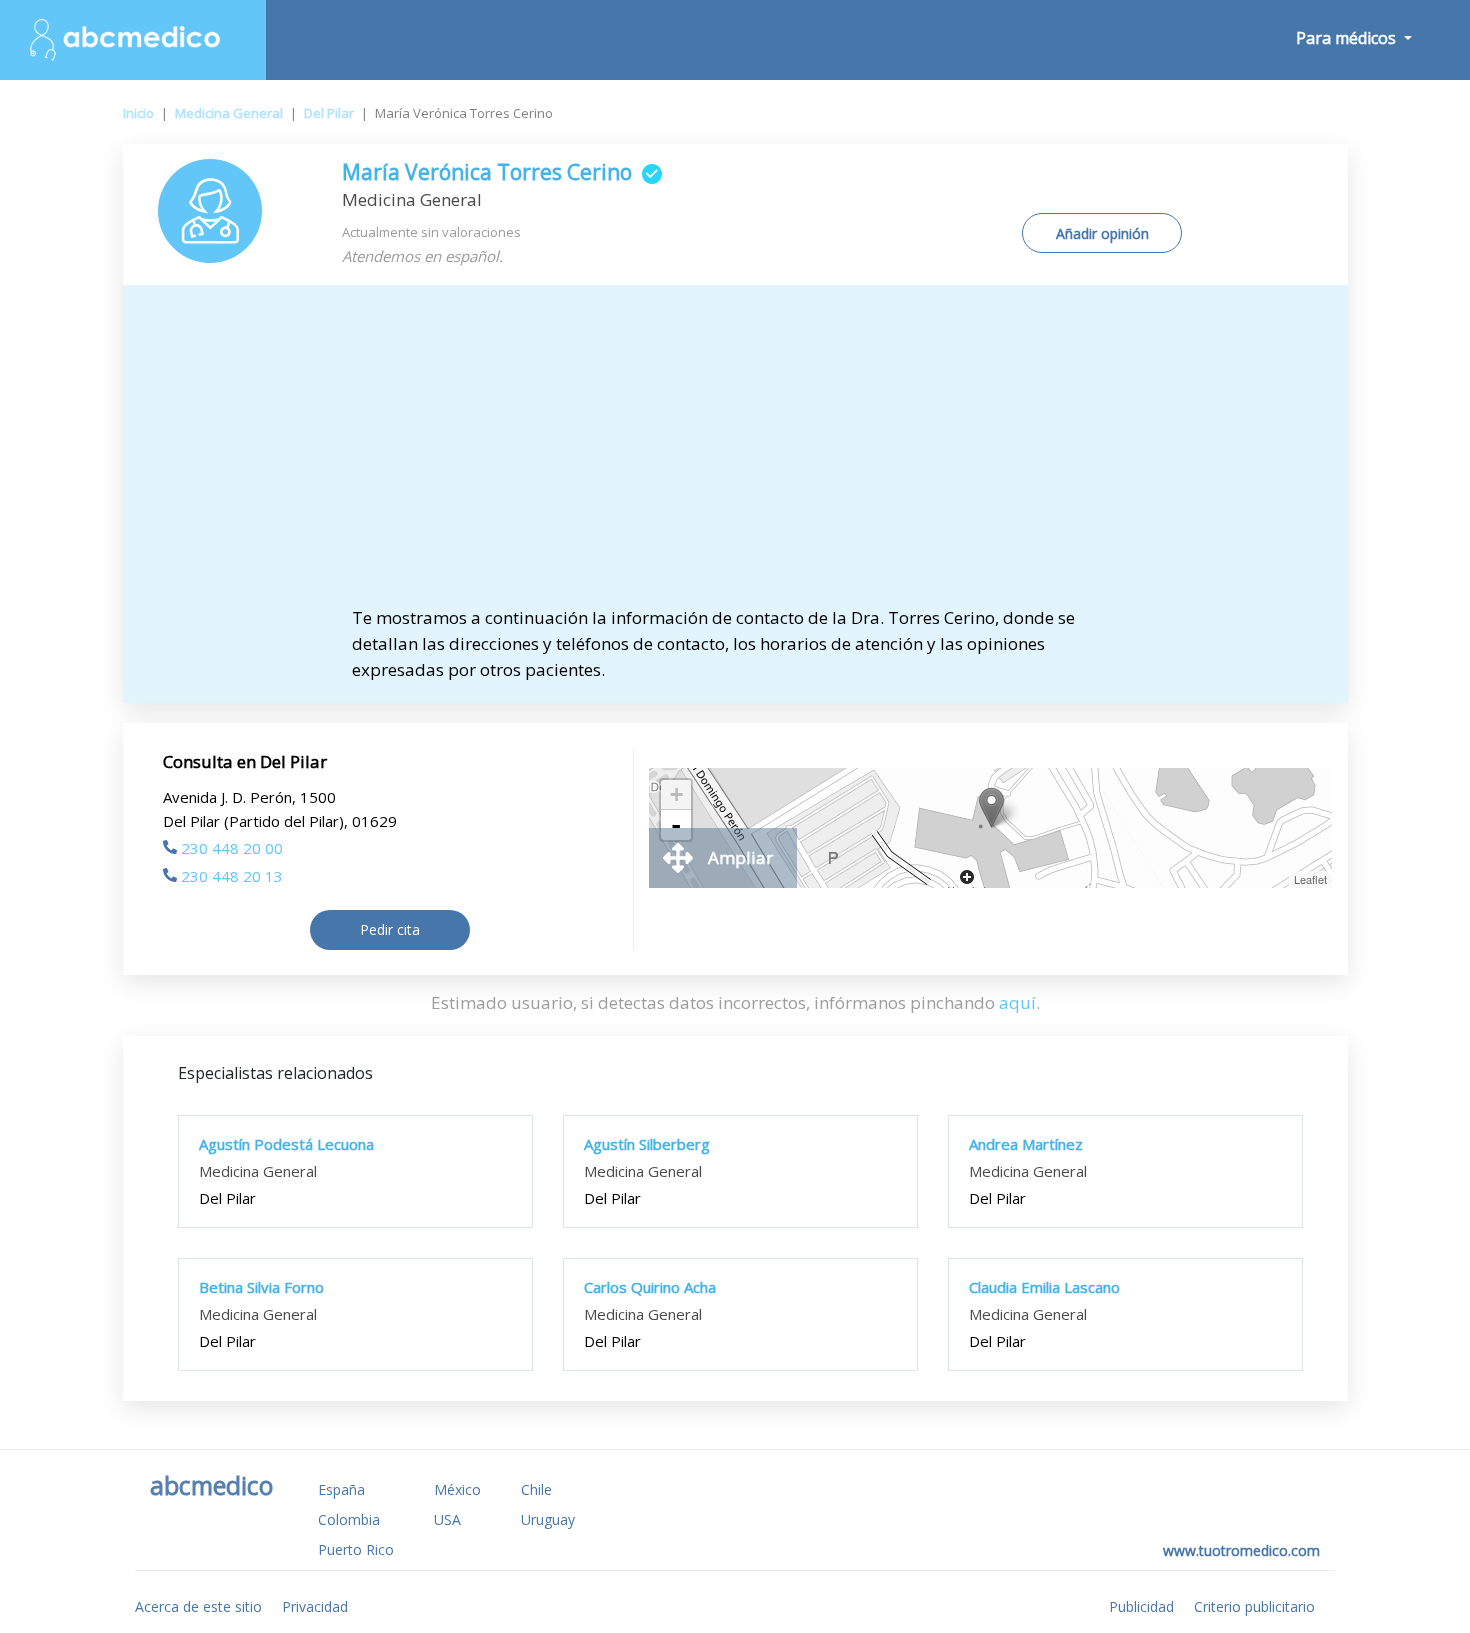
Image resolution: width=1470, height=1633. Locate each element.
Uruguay (548, 1519)
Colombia (349, 1519)
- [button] (676, 825)
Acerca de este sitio (198, 1606)
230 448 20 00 (232, 848)
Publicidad (1141, 1606)
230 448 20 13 (232, 876)
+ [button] (676, 794)
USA (447, 1519)
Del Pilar (329, 113)
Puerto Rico (356, 1549)
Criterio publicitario (1254, 1606)
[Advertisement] (735, 455)
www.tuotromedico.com (1241, 1550)
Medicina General (229, 113)
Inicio (138, 113)
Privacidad (315, 1606)
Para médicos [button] (1348, 38)
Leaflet (1310, 879)
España (341, 1489)
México (457, 1489)
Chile (536, 1489)
